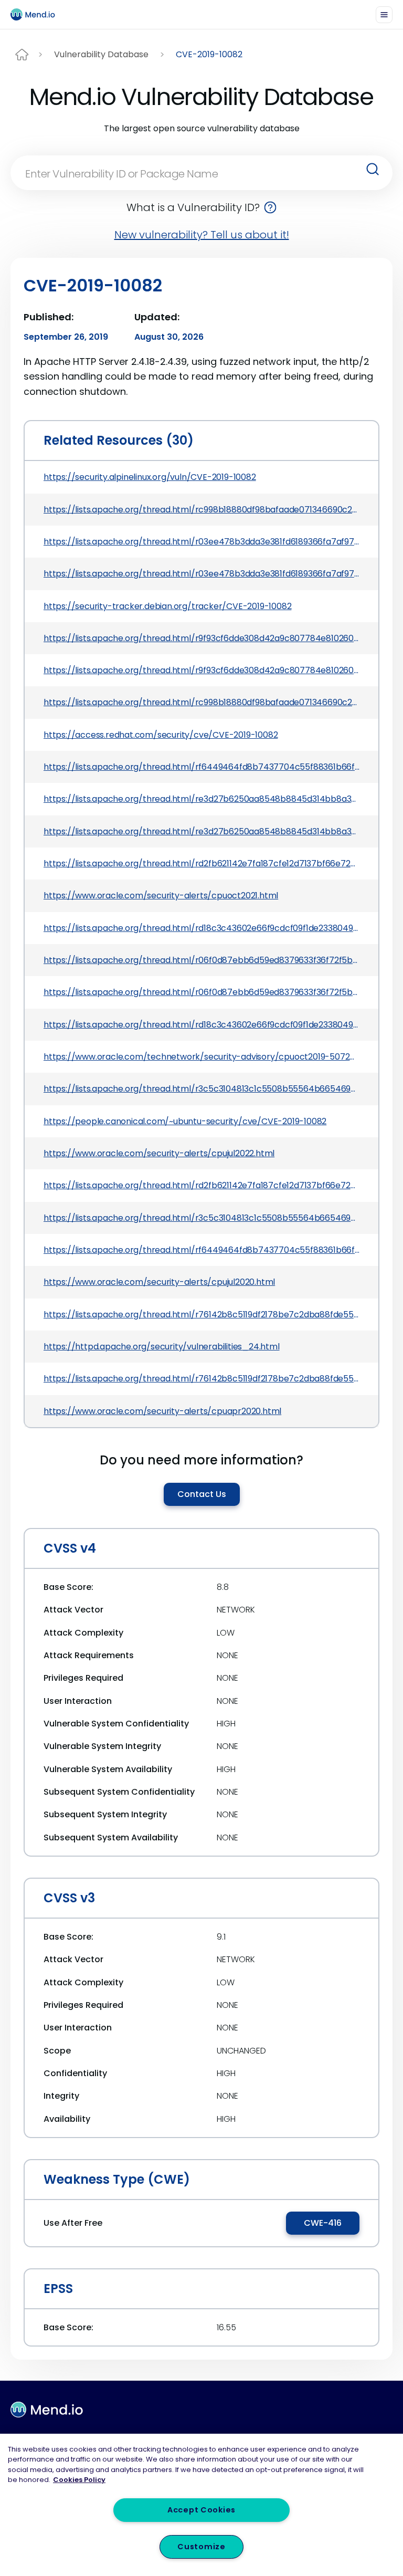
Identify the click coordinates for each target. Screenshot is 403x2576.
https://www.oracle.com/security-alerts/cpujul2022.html (159, 1153)
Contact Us (202, 1494)
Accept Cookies (201, 2510)
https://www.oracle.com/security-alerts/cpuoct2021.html (161, 896)
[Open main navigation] (384, 15)
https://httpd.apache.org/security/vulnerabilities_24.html (162, 1347)
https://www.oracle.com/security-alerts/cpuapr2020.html (162, 1411)
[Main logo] (37, 14)
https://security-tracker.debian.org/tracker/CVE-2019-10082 (167, 606)
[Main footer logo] (47, 2410)
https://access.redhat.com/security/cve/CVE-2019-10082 (161, 735)
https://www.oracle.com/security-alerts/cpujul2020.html (159, 1282)
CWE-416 (323, 2223)
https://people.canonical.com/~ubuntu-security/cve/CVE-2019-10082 (185, 1121)
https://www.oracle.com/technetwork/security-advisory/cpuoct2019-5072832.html (201, 1057)
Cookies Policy (79, 2480)
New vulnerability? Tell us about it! (202, 235)
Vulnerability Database (101, 54)
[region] (201, 2505)
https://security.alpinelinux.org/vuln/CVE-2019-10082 (150, 477)
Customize (201, 2547)
